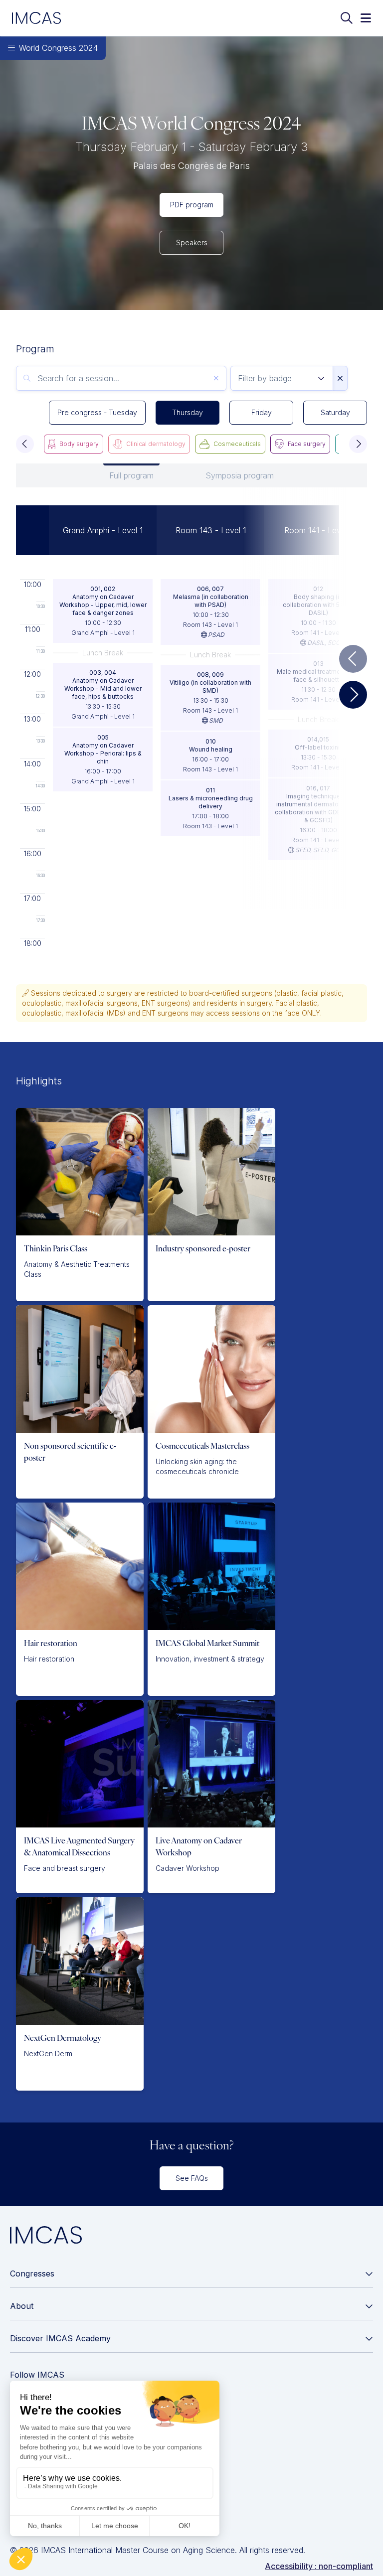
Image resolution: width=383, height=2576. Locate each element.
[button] (25, 444)
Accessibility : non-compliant (319, 2566)
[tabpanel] (191, 726)
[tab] (131, 475)
